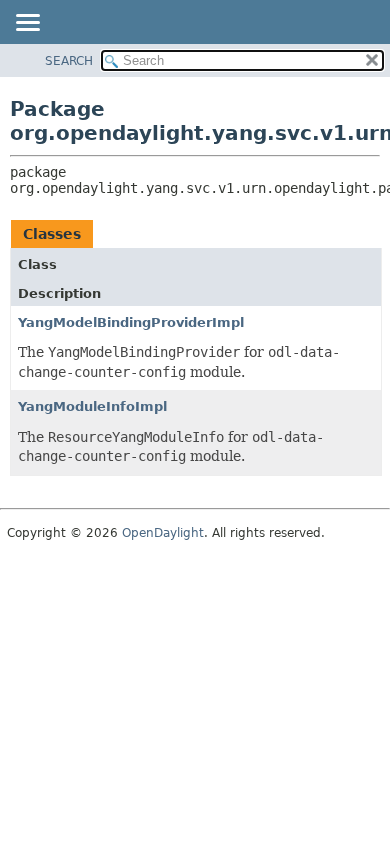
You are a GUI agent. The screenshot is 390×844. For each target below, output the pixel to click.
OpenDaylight (163, 533)
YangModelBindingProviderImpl (131, 322)
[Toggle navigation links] (27, 24)
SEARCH (69, 61)
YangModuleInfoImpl (92, 406)
